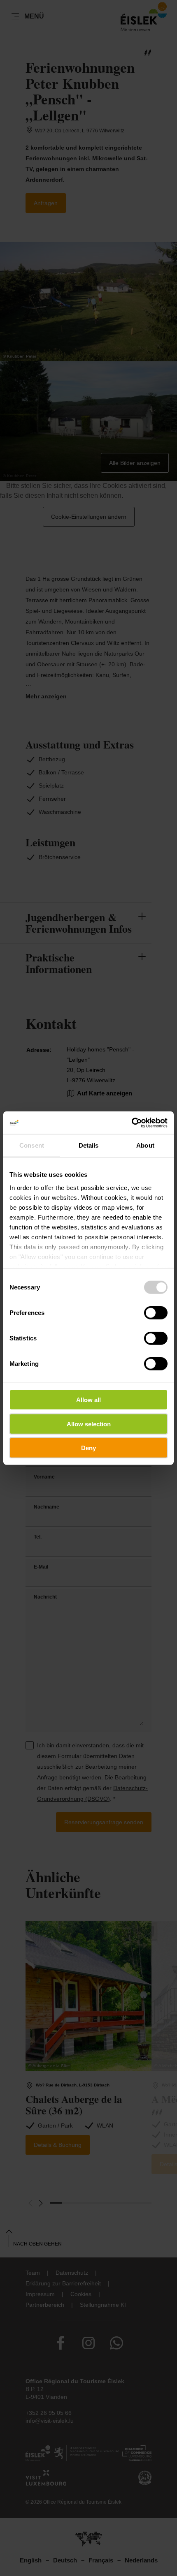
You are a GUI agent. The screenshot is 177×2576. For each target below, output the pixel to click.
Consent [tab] (32, 1145)
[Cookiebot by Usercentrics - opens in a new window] (132, 1123)
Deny (88, 1448)
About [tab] (145, 1145)
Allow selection (89, 1424)
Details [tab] (89, 1145)
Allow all (88, 1400)
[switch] (156, 1313)
